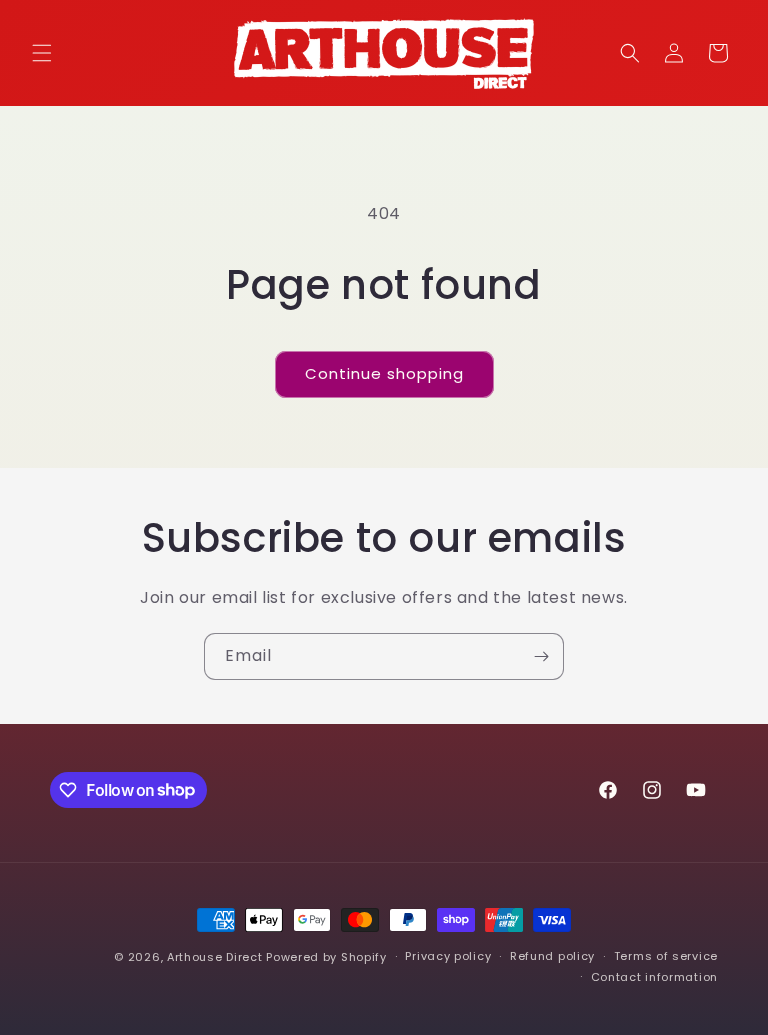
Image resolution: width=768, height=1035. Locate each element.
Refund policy (552, 956)
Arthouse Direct (215, 957)
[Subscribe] (541, 656)
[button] (42, 53)
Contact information (654, 977)
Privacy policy (448, 956)
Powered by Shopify (326, 957)
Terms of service (666, 956)
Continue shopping (384, 373)
